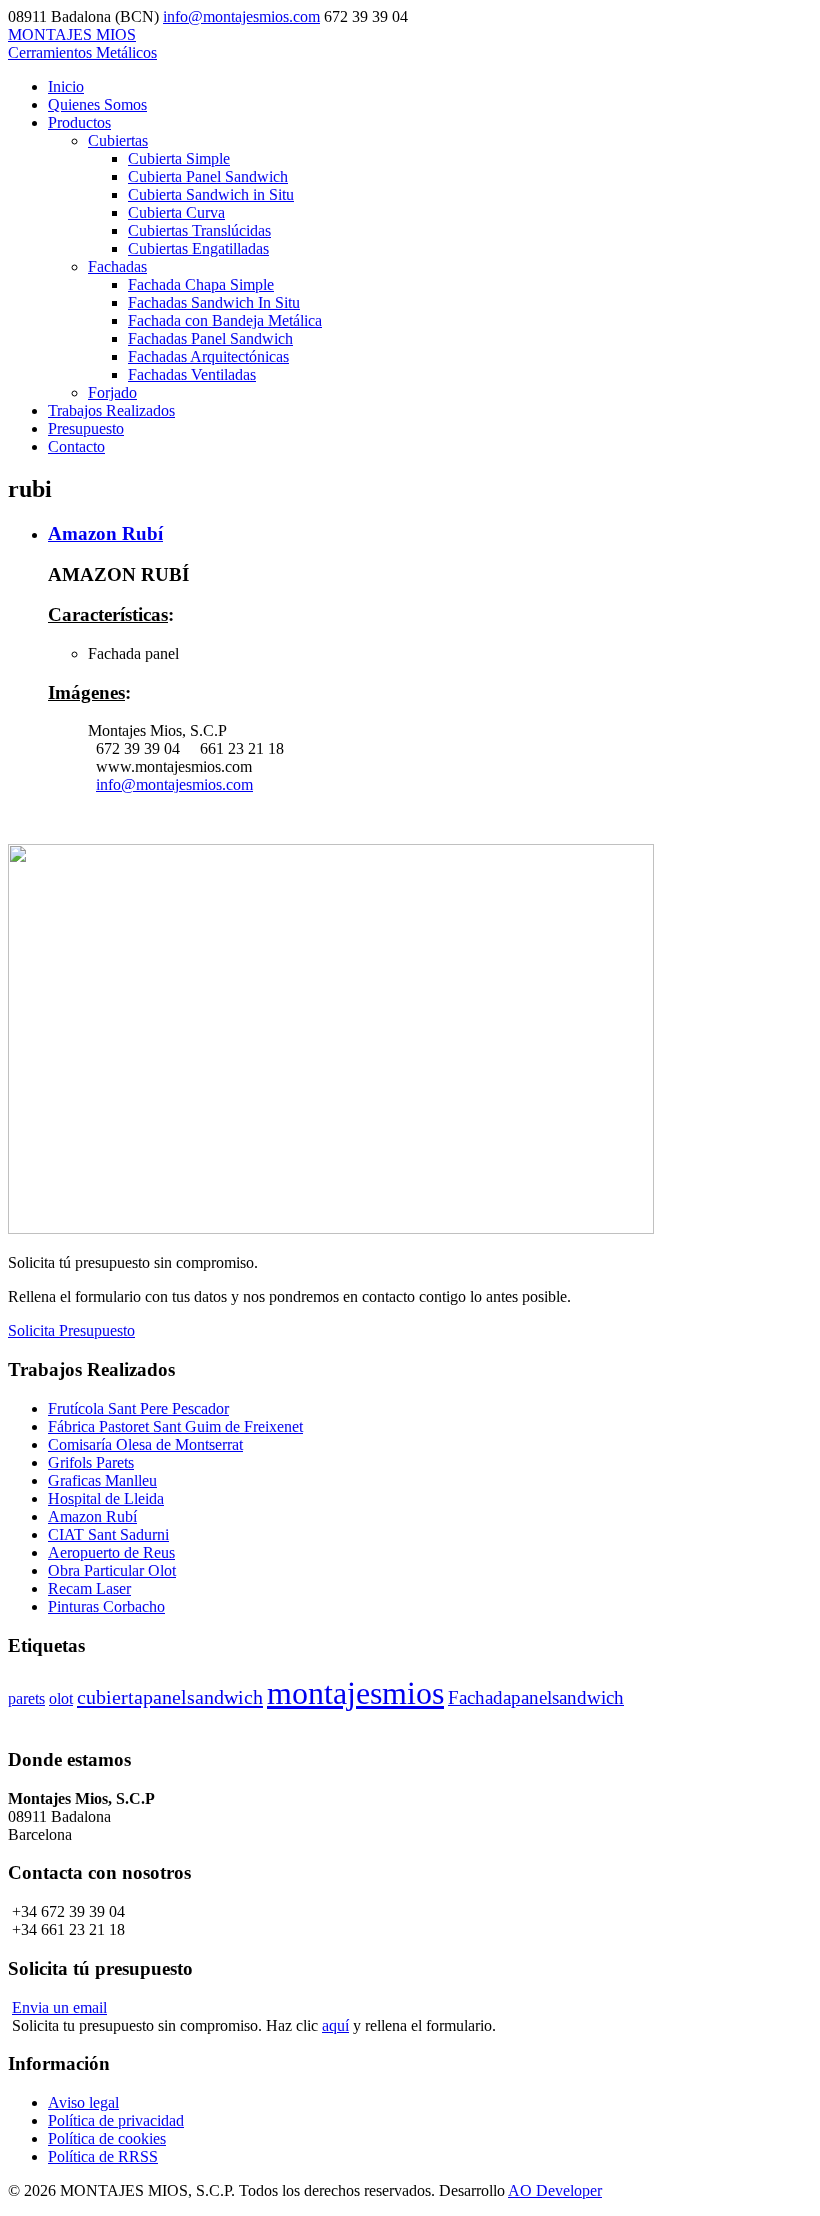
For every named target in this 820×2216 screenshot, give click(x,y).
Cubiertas (118, 140)
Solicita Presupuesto (71, 1330)
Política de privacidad (116, 2120)
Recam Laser (89, 1588)
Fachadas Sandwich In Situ (214, 302)
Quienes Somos (97, 104)
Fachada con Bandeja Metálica (225, 320)
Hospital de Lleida (106, 1498)
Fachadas (117, 266)
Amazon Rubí (105, 533)
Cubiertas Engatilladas (198, 248)
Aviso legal (83, 2102)
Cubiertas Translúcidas (199, 230)
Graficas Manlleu (102, 1480)
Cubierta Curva (176, 212)
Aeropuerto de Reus (111, 1552)
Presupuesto (86, 428)
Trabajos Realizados (111, 410)
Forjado (112, 392)
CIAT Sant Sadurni (108, 1534)
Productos (79, 122)
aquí (335, 2025)
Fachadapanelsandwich (536, 1697)
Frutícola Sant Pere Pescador (138, 1408)
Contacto (76, 446)
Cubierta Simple (179, 158)
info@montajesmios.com (241, 16)
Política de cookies (107, 2138)
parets (26, 1698)
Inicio (66, 86)
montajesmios (355, 1693)
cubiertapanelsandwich (170, 1697)
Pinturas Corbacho (106, 1606)
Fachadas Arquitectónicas (208, 356)
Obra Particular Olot (112, 1570)
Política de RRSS (103, 2156)
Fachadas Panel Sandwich (210, 338)
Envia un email (59, 2007)
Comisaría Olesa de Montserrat (145, 1444)
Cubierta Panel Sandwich (208, 176)
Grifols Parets (91, 1462)
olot (61, 1698)
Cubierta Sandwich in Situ (211, 194)
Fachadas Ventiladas (192, 374)
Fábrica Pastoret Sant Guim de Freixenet (175, 1426)
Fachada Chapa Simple (201, 284)
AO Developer (555, 2190)
